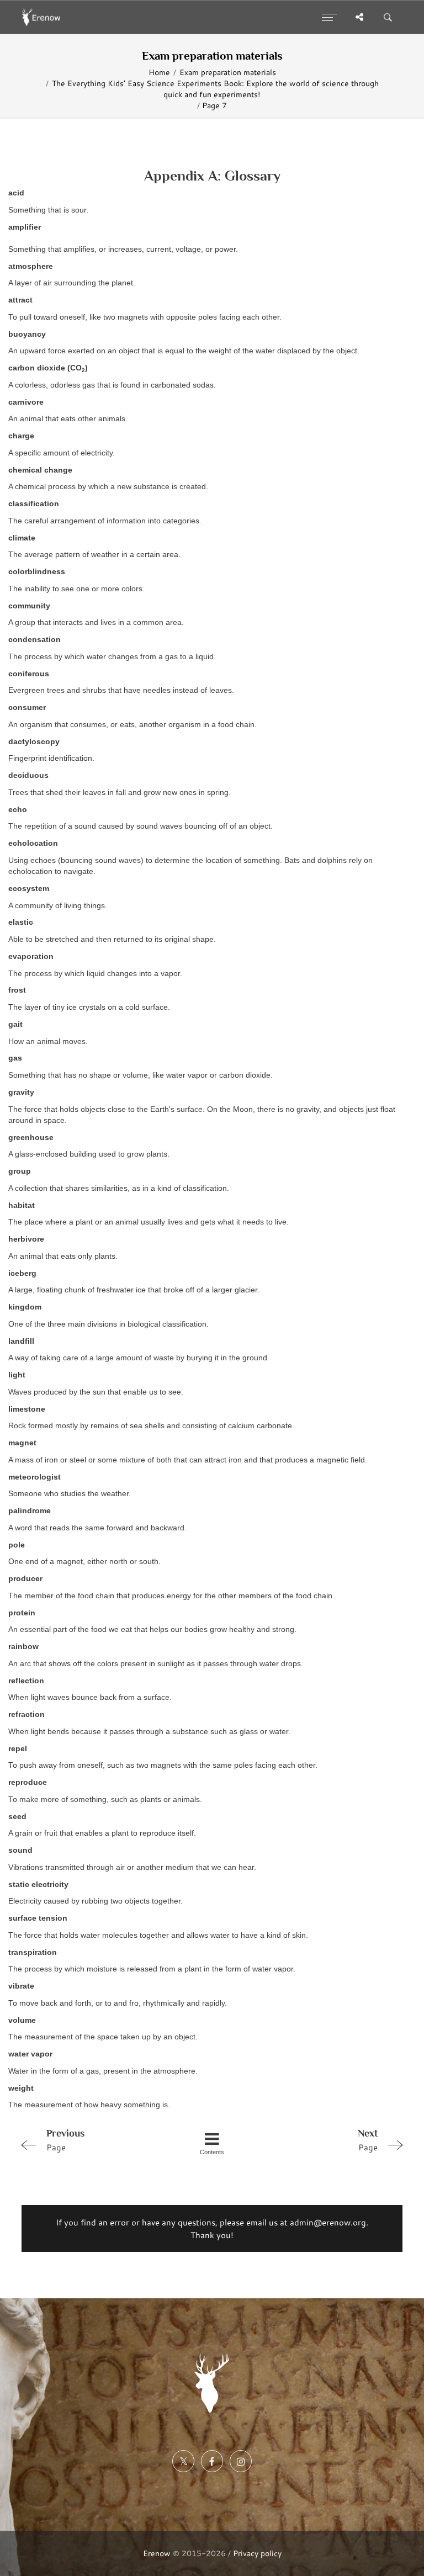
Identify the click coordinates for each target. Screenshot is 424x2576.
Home (159, 72)
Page (65, 2140)
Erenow (157, 2553)
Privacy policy (257, 2553)
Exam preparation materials (228, 72)
